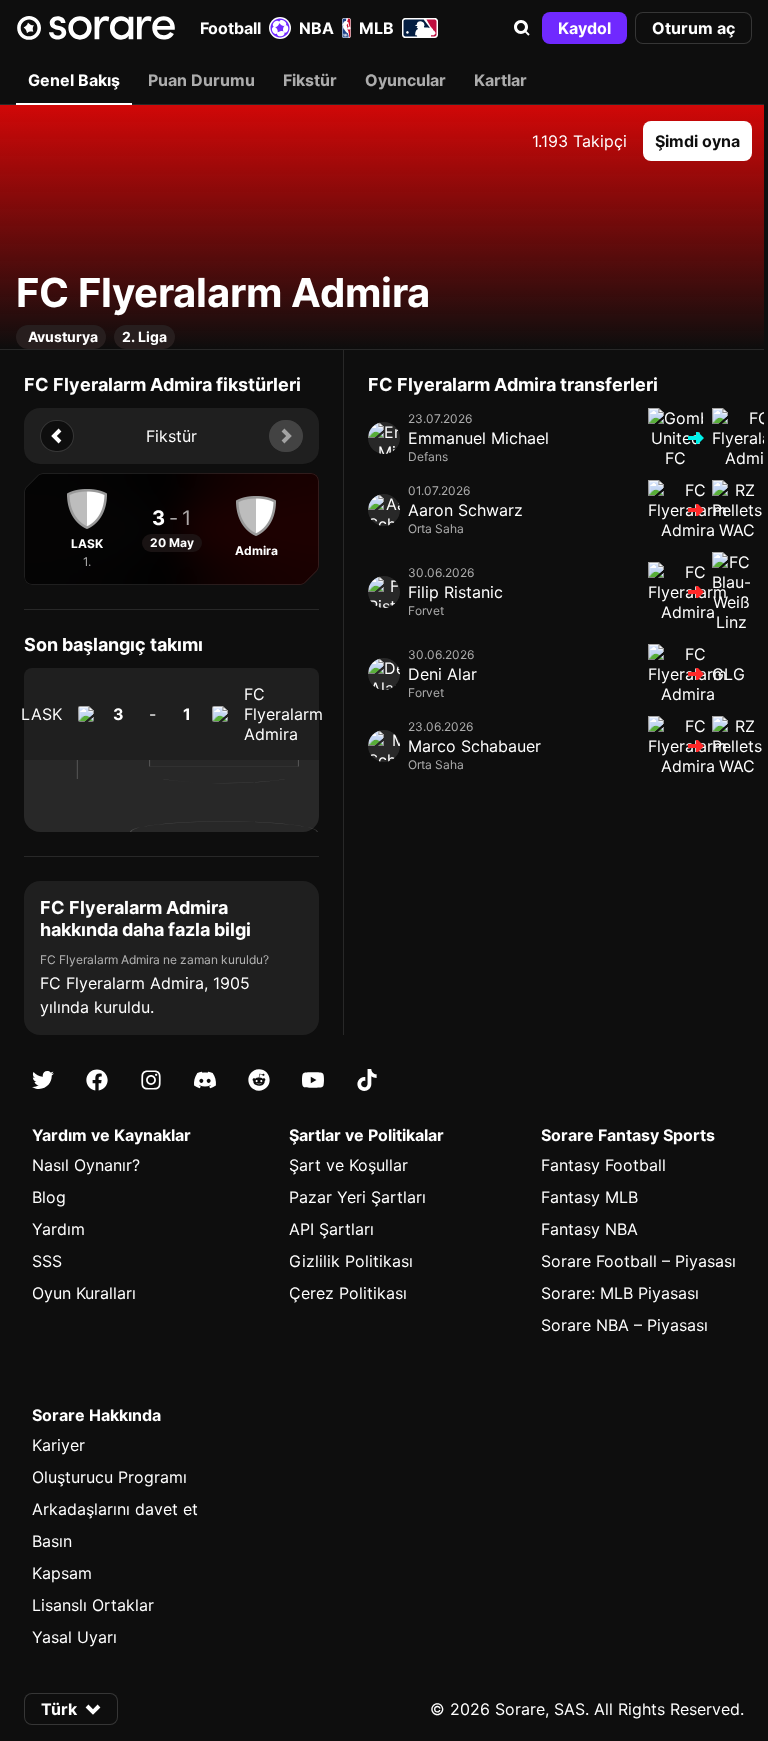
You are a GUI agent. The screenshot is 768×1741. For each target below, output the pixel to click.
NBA (316, 28)
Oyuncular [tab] (405, 80)
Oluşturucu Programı (109, 1477)
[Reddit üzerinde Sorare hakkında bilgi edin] (259, 1080)
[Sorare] (96, 28)
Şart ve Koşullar (348, 1165)
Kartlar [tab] (500, 80)
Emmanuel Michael (478, 438)
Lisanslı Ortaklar (93, 1605)
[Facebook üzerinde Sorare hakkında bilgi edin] (97, 1080)
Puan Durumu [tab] (201, 80)
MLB (376, 28)
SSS (47, 1261)
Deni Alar (442, 674)
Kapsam (62, 1573)
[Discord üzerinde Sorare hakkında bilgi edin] (205, 1080)
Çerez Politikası (348, 1293)
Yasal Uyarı (74, 1637)
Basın (52, 1541)
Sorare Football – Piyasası (638, 1261)
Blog (49, 1197)
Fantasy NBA (589, 1229)
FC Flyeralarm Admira (283, 714)
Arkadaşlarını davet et (115, 1509)
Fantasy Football (603, 1165)
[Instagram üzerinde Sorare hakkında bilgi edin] (151, 1080)
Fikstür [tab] (310, 80)
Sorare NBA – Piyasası (624, 1325)
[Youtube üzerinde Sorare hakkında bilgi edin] (313, 1080)
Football (230, 28)
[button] (522, 28)
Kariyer (58, 1445)
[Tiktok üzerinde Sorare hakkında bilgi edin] (367, 1080)
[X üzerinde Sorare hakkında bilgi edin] (43, 1080)
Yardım (58, 1229)
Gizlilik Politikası (351, 1261)
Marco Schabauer (474, 746)
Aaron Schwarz (465, 510)
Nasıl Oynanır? (86, 1165)
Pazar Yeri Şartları (357, 1197)
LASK (41, 714)
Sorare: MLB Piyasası (620, 1293)
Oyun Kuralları (84, 1293)
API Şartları (331, 1229)
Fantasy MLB (589, 1197)
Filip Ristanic (455, 592)
